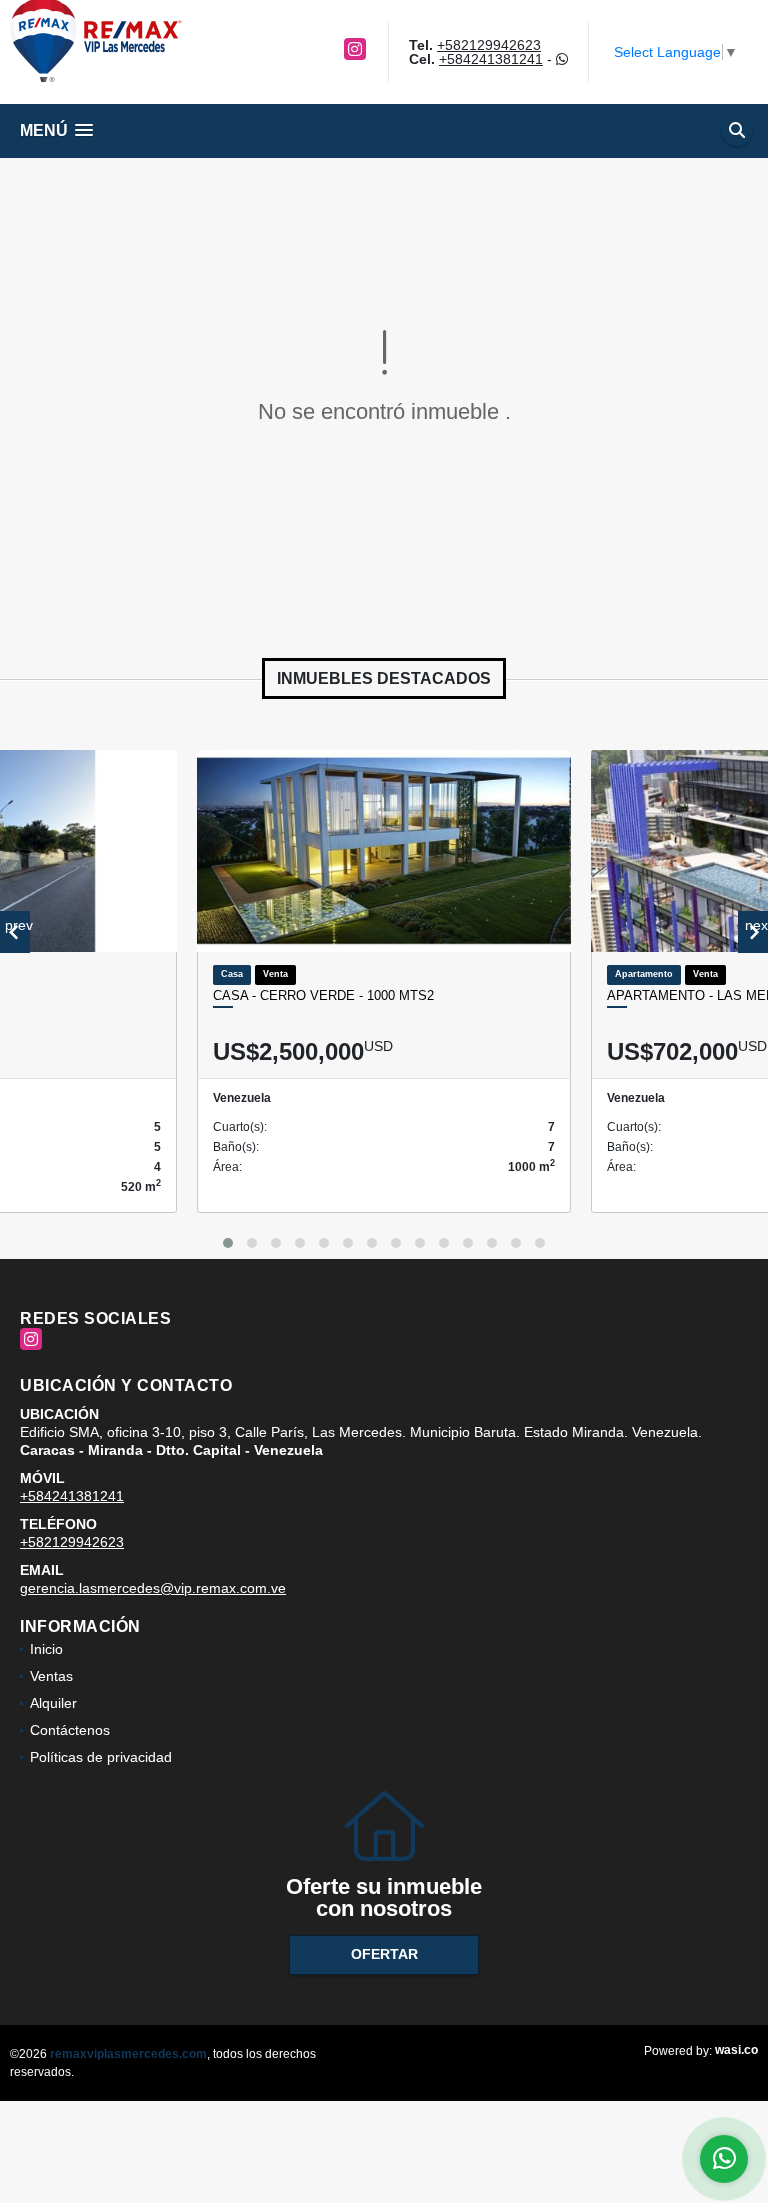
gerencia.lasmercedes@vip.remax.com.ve (153, 1588)
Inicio (46, 1649)
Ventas (51, 1676)
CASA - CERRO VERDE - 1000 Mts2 (323, 995)
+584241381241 (491, 59)
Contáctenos (70, 1730)
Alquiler (53, 1703)
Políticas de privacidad (101, 1757)
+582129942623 (489, 45)
